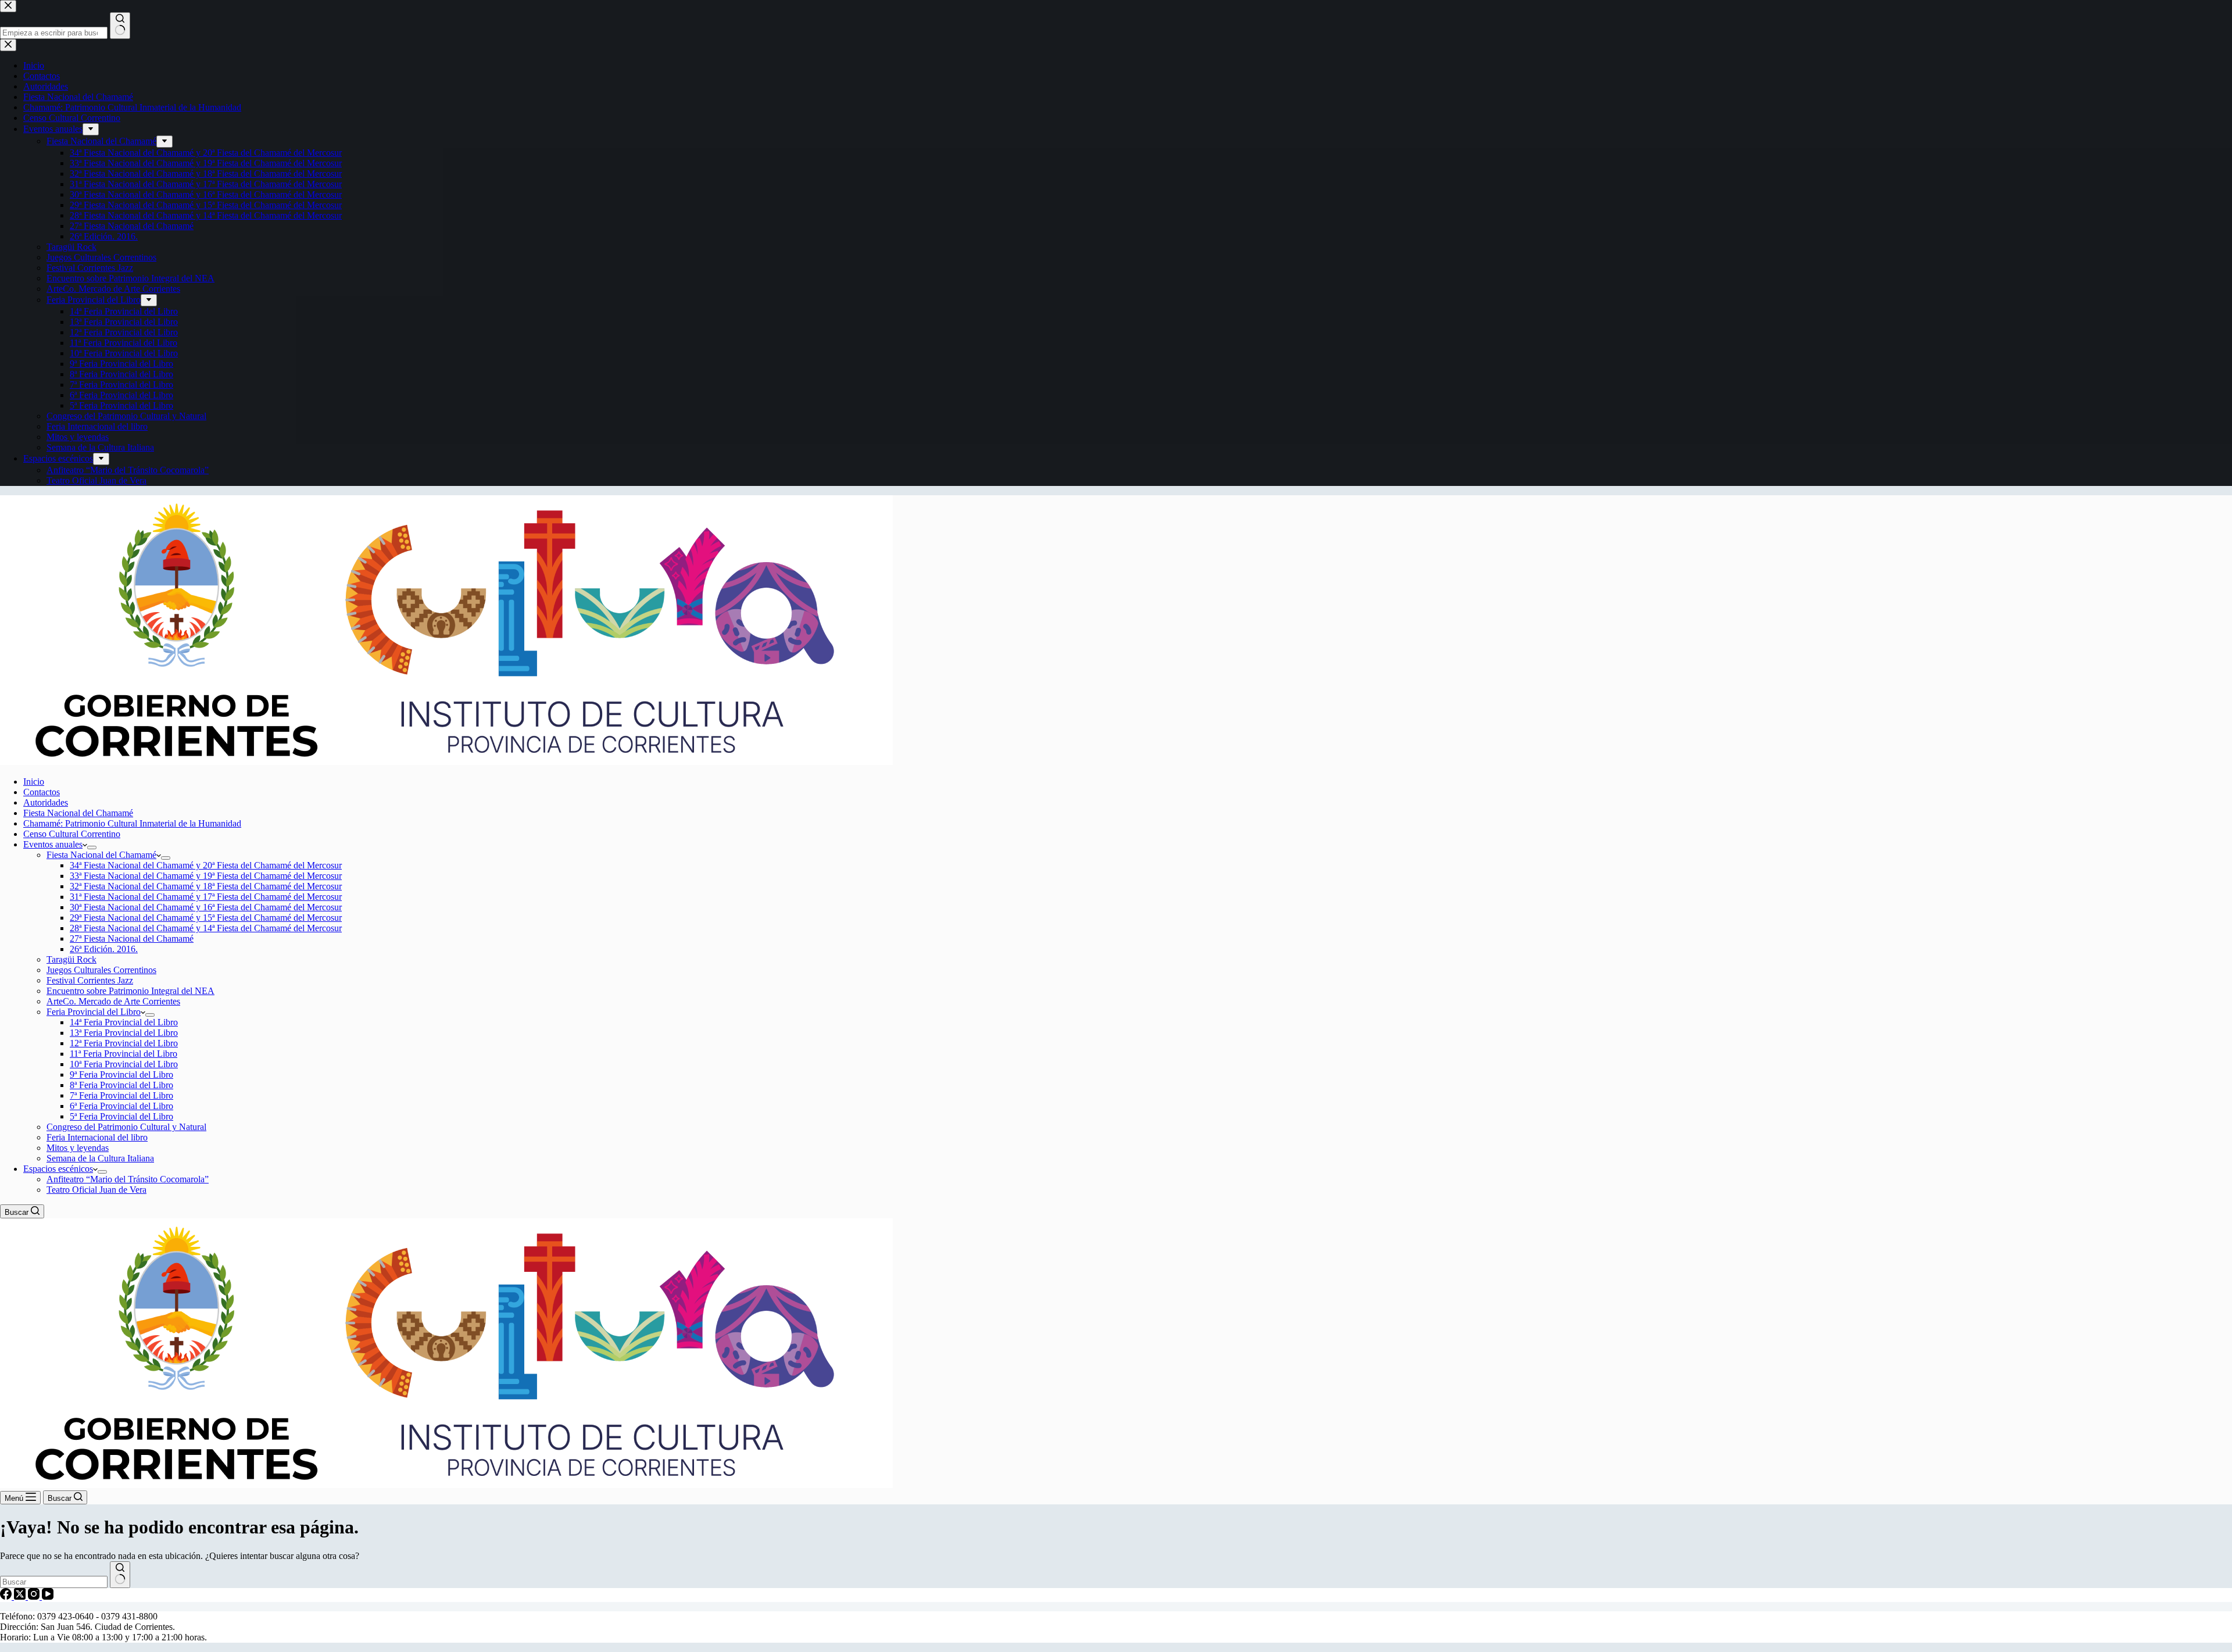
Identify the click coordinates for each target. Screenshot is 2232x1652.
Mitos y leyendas (78, 1148)
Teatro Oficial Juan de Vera (96, 1190)
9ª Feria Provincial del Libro (121, 1074)
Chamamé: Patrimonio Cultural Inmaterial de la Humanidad (132, 823)
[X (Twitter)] (21, 1596)
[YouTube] (48, 1596)
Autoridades (46, 802)
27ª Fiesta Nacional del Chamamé (132, 938)
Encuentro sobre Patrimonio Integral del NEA (130, 991)
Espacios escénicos (58, 1169)
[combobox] (54, 1582)
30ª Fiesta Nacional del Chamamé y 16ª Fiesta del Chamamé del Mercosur (206, 907)
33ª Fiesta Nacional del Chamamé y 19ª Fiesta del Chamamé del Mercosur (206, 876)
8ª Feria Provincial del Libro (121, 1085)
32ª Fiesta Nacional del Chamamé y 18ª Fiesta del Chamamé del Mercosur (206, 886)
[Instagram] (35, 1596)
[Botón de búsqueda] (120, 1575)
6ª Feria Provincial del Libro (121, 1106)
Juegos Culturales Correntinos (101, 970)
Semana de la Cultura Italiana (100, 1158)
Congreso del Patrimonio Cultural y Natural (126, 1127)
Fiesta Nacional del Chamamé (78, 813)
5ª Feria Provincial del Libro (121, 1116)
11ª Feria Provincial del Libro (124, 1054)
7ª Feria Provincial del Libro (121, 1095)
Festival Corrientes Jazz (90, 980)
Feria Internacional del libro (97, 1137)
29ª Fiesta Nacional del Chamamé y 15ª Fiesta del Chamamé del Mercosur (206, 918)
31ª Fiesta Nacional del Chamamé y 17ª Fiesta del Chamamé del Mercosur (206, 897)
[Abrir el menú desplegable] (92, 848)
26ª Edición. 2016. (104, 949)
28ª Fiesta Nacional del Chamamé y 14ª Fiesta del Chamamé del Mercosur (206, 928)
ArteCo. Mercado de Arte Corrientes (113, 1001)
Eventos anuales (53, 844)
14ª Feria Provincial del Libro (124, 1022)
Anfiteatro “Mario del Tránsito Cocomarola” (128, 1179)
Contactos (42, 792)
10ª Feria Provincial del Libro (124, 1064)
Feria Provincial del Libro (94, 1012)
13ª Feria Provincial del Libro (124, 1033)
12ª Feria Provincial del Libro (124, 1043)
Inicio (34, 782)
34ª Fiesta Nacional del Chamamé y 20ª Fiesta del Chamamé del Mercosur (206, 865)
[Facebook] (7, 1596)
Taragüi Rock (71, 959)
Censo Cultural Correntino (72, 834)
